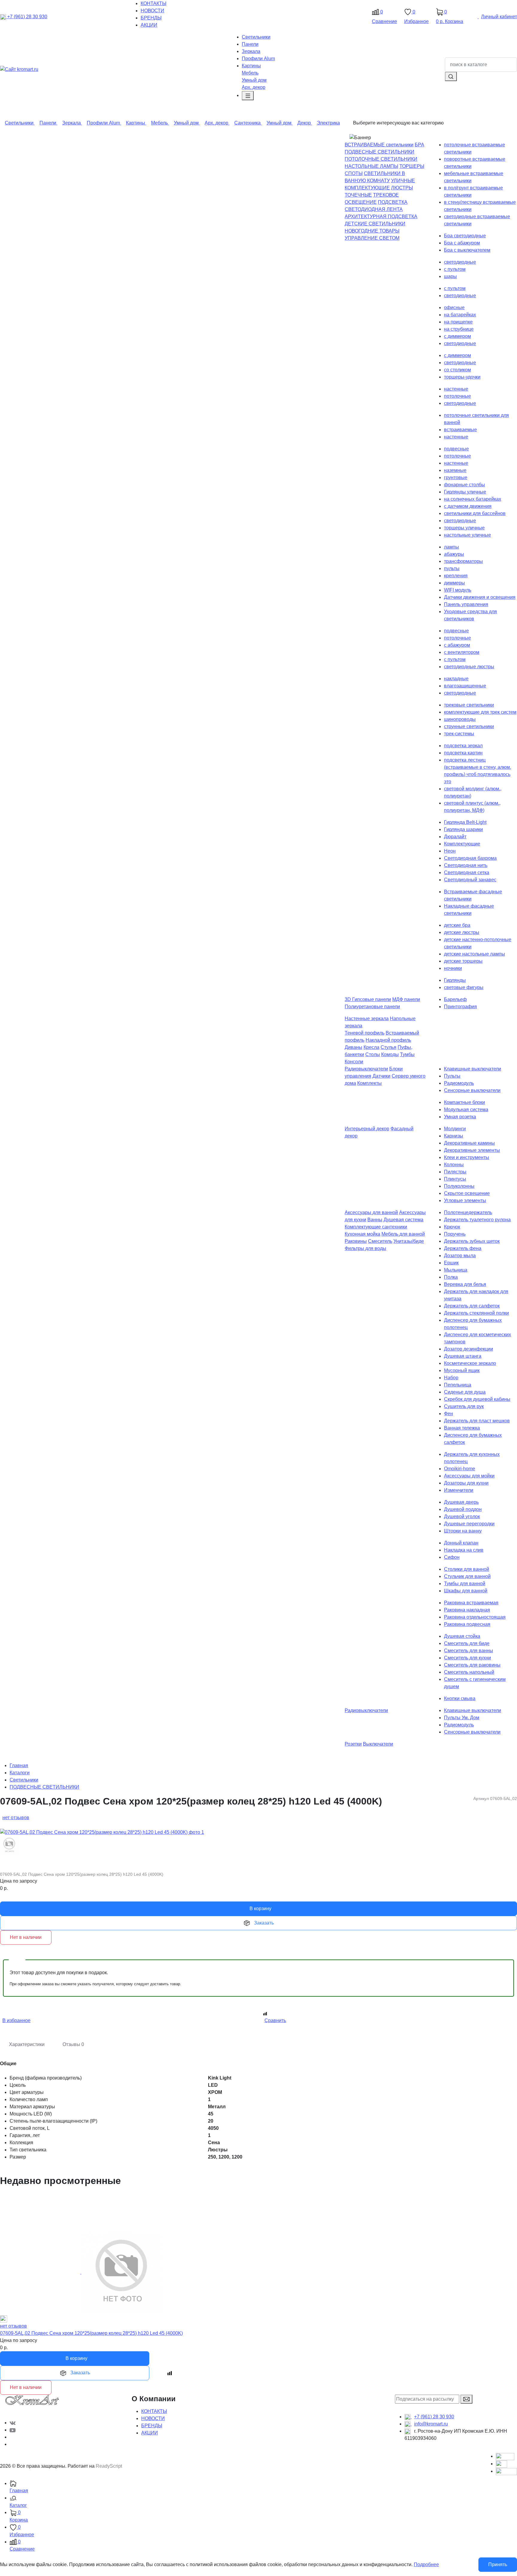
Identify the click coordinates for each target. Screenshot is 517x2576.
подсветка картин (463, 753)
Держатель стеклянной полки (476, 1313)
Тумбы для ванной (465, 1584)
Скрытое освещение (467, 1193)
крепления (456, 576)
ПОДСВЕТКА (393, 202)
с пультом (455, 269)
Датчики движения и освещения (480, 597)
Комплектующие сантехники (376, 1227)
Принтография (460, 1007)
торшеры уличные (464, 528)
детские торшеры (463, 961)
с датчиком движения (468, 506)
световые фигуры (464, 987)
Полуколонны (459, 1186)
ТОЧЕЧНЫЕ (358, 195)
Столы (373, 1054)
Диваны (353, 1047)
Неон (450, 851)
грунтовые (456, 477)
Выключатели (378, 1744)
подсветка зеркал (463, 746)
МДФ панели (406, 999)
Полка (451, 1277)
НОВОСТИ (153, 2418)
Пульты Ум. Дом (462, 1718)
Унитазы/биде (409, 1241)
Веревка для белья (465, 1284)
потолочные (457, 396)
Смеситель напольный (469, 1672)
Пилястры (455, 1172)
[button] (263, 2502)
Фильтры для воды (365, 1248)
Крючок (452, 1227)
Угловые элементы (465, 1200)
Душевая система (403, 1220)
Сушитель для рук (464, 1406)
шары (450, 276)
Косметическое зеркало (470, 1363)
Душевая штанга (463, 1356)
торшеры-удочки (462, 377)
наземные (455, 470)
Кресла (371, 1047)
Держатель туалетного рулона (477, 1220)
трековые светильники (469, 705)
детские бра (457, 925)
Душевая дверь (461, 1502)
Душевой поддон (463, 1509)
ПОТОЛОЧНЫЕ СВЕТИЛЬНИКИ (381, 159)
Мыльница (456, 1270)
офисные (454, 307)
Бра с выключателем (467, 250)
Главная (19, 1765)
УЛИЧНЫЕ (403, 181)
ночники (453, 968)
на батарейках (460, 315)
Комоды (390, 1054)
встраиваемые (460, 430)
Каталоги (20, 1773)
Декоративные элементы (472, 1150)
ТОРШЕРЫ (412, 166)
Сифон (452, 1557)
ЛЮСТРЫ (402, 188)
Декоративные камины (469, 1143)
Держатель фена (463, 1248)
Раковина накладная (467, 1610)
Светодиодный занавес (470, 880)
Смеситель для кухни (467, 1658)
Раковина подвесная (467, 1624)
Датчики (381, 1076)
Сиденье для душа (465, 1392)
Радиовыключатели (366, 1069)
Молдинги (455, 1129)
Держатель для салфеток (472, 1306)
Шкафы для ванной (466, 1591)
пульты (452, 568)
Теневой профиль (365, 1033)
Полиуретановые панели (372, 1007)
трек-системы (459, 734)
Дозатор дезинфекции (469, 1349)
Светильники (24, 1780)
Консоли (354, 1062)
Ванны (375, 1220)
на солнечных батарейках (473, 499)
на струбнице (459, 329)
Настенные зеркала (367, 1019)
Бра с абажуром (462, 243)
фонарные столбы (464, 485)
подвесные (456, 449)
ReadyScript (109, 2466)
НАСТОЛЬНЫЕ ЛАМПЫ (371, 166)
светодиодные (460, 262)
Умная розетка (460, 1117)
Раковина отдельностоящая (475, 1617)
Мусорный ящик (462, 1370)
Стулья (388, 1047)
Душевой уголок (462, 1516)
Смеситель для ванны (469, 1651)
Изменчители (459, 1490)
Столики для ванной (467, 1569)
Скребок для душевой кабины (477, 1399)
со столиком (457, 370)
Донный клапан (461, 1543)
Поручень (455, 1234)
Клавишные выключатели (473, 1069)
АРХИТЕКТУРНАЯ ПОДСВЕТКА (381, 217)
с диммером (457, 336)
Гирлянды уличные (465, 492)
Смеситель (380, 1241)
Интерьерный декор (367, 1129)
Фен (448, 1414)
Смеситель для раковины (472, 1665)
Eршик (451, 1263)
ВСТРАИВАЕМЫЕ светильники (379, 145)
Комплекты (369, 1083)
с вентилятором (462, 652)
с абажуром (457, 645)
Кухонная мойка (362, 1234)
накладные (456, 679)
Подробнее (426, 2564)
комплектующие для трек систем (480, 712)
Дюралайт (455, 837)
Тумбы (407, 1054)
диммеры (454, 583)
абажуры (454, 554)
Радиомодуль (459, 1083)
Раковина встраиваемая (471, 1603)
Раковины (356, 1241)
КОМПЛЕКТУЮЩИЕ (367, 188)
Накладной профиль (388, 1040)
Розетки (353, 1744)
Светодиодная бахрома (470, 858)
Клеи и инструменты (467, 1157)
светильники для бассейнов (475, 513)
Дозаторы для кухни (466, 1483)
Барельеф (455, 999)
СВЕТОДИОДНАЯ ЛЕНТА (374, 209)
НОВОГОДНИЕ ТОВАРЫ (372, 231)
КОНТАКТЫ (154, 2411)
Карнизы (454, 1136)
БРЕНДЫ (152, 2426)
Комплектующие (462, 844)
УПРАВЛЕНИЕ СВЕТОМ (372, 238)
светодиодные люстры (469, 667)
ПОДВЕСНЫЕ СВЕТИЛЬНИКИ (380, 152)
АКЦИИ (150, 2433)
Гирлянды (455, 980)
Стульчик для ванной (467, 1576)
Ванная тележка (462, 1428)
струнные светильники (469, 726)
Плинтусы (455, 1179)
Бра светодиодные (465, 236)
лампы (451, 547)
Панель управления (466, 604)
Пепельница (458, 1385)
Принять (498, 2564)
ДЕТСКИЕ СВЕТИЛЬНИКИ (375, 224)
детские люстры (462, 932)
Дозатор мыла (460, 1256)
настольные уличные (467, 535)
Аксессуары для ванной (371, 1212)
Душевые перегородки (469, 1524)
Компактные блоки (464, 1102)
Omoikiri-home (460, 1469)
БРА (419, 145)
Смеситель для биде (467, 1643)
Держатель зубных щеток (472, 1241)
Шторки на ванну (463, 1531)
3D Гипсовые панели (368, 999)
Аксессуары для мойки (469, 1476)
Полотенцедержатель (468, 1212)
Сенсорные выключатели (472, 1090)
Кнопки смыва (460, 1698)
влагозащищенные (465, 686)
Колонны (454, 1165)
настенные (456, 389)
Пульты (452, 1076)
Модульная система (466, 1109)
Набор (451, 1378)
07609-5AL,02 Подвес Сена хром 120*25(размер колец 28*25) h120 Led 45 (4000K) (91, 2333)
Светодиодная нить (466, 865)
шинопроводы (460, 719)
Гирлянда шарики (463, 829)
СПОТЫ (354, 173)
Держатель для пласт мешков (477, 1421)
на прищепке (458, 322)
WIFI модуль (458, 590)
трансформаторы (463, 561)
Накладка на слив (464, 1550)
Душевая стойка (462, 1636)
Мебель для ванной (403, 1234)
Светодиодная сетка (467, 872)
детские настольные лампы (475, 954)
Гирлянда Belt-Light (465, 822)
